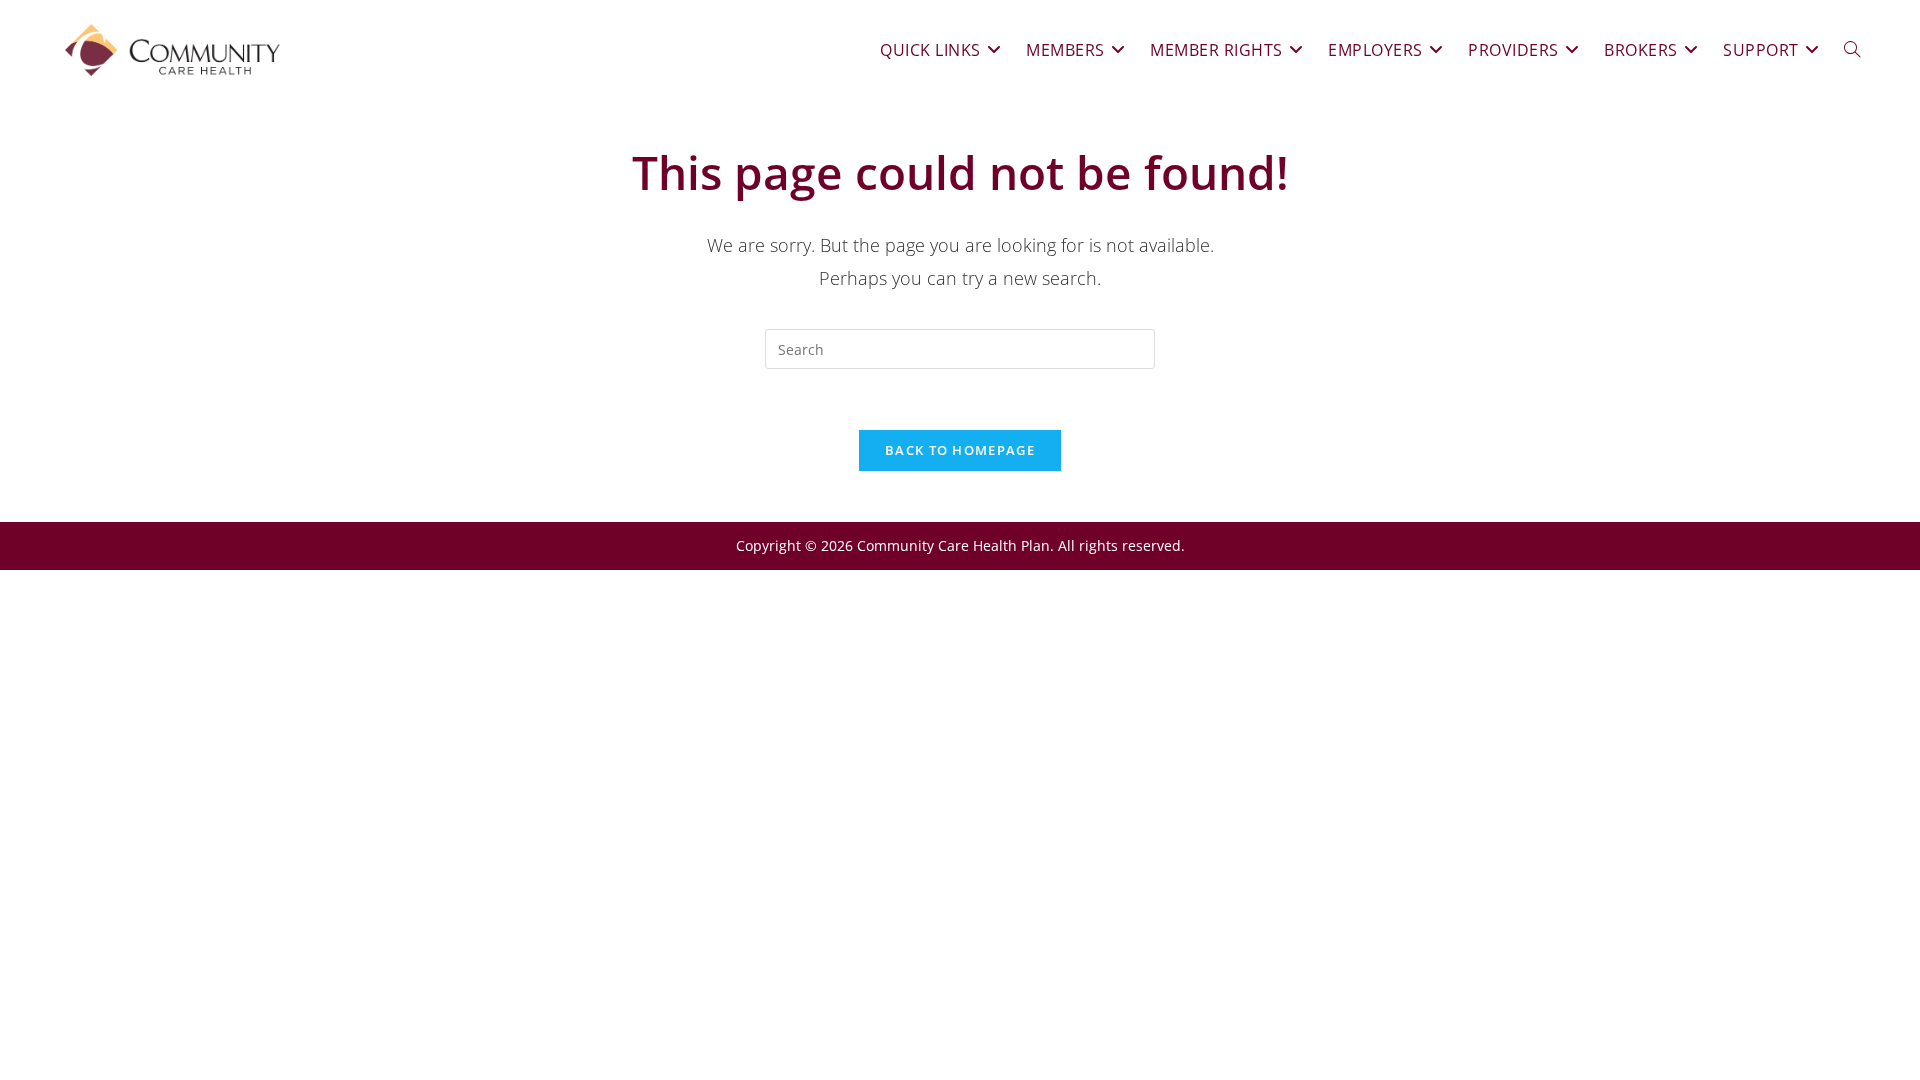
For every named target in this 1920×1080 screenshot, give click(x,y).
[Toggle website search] (1852, 50)
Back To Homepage (960, 450)
